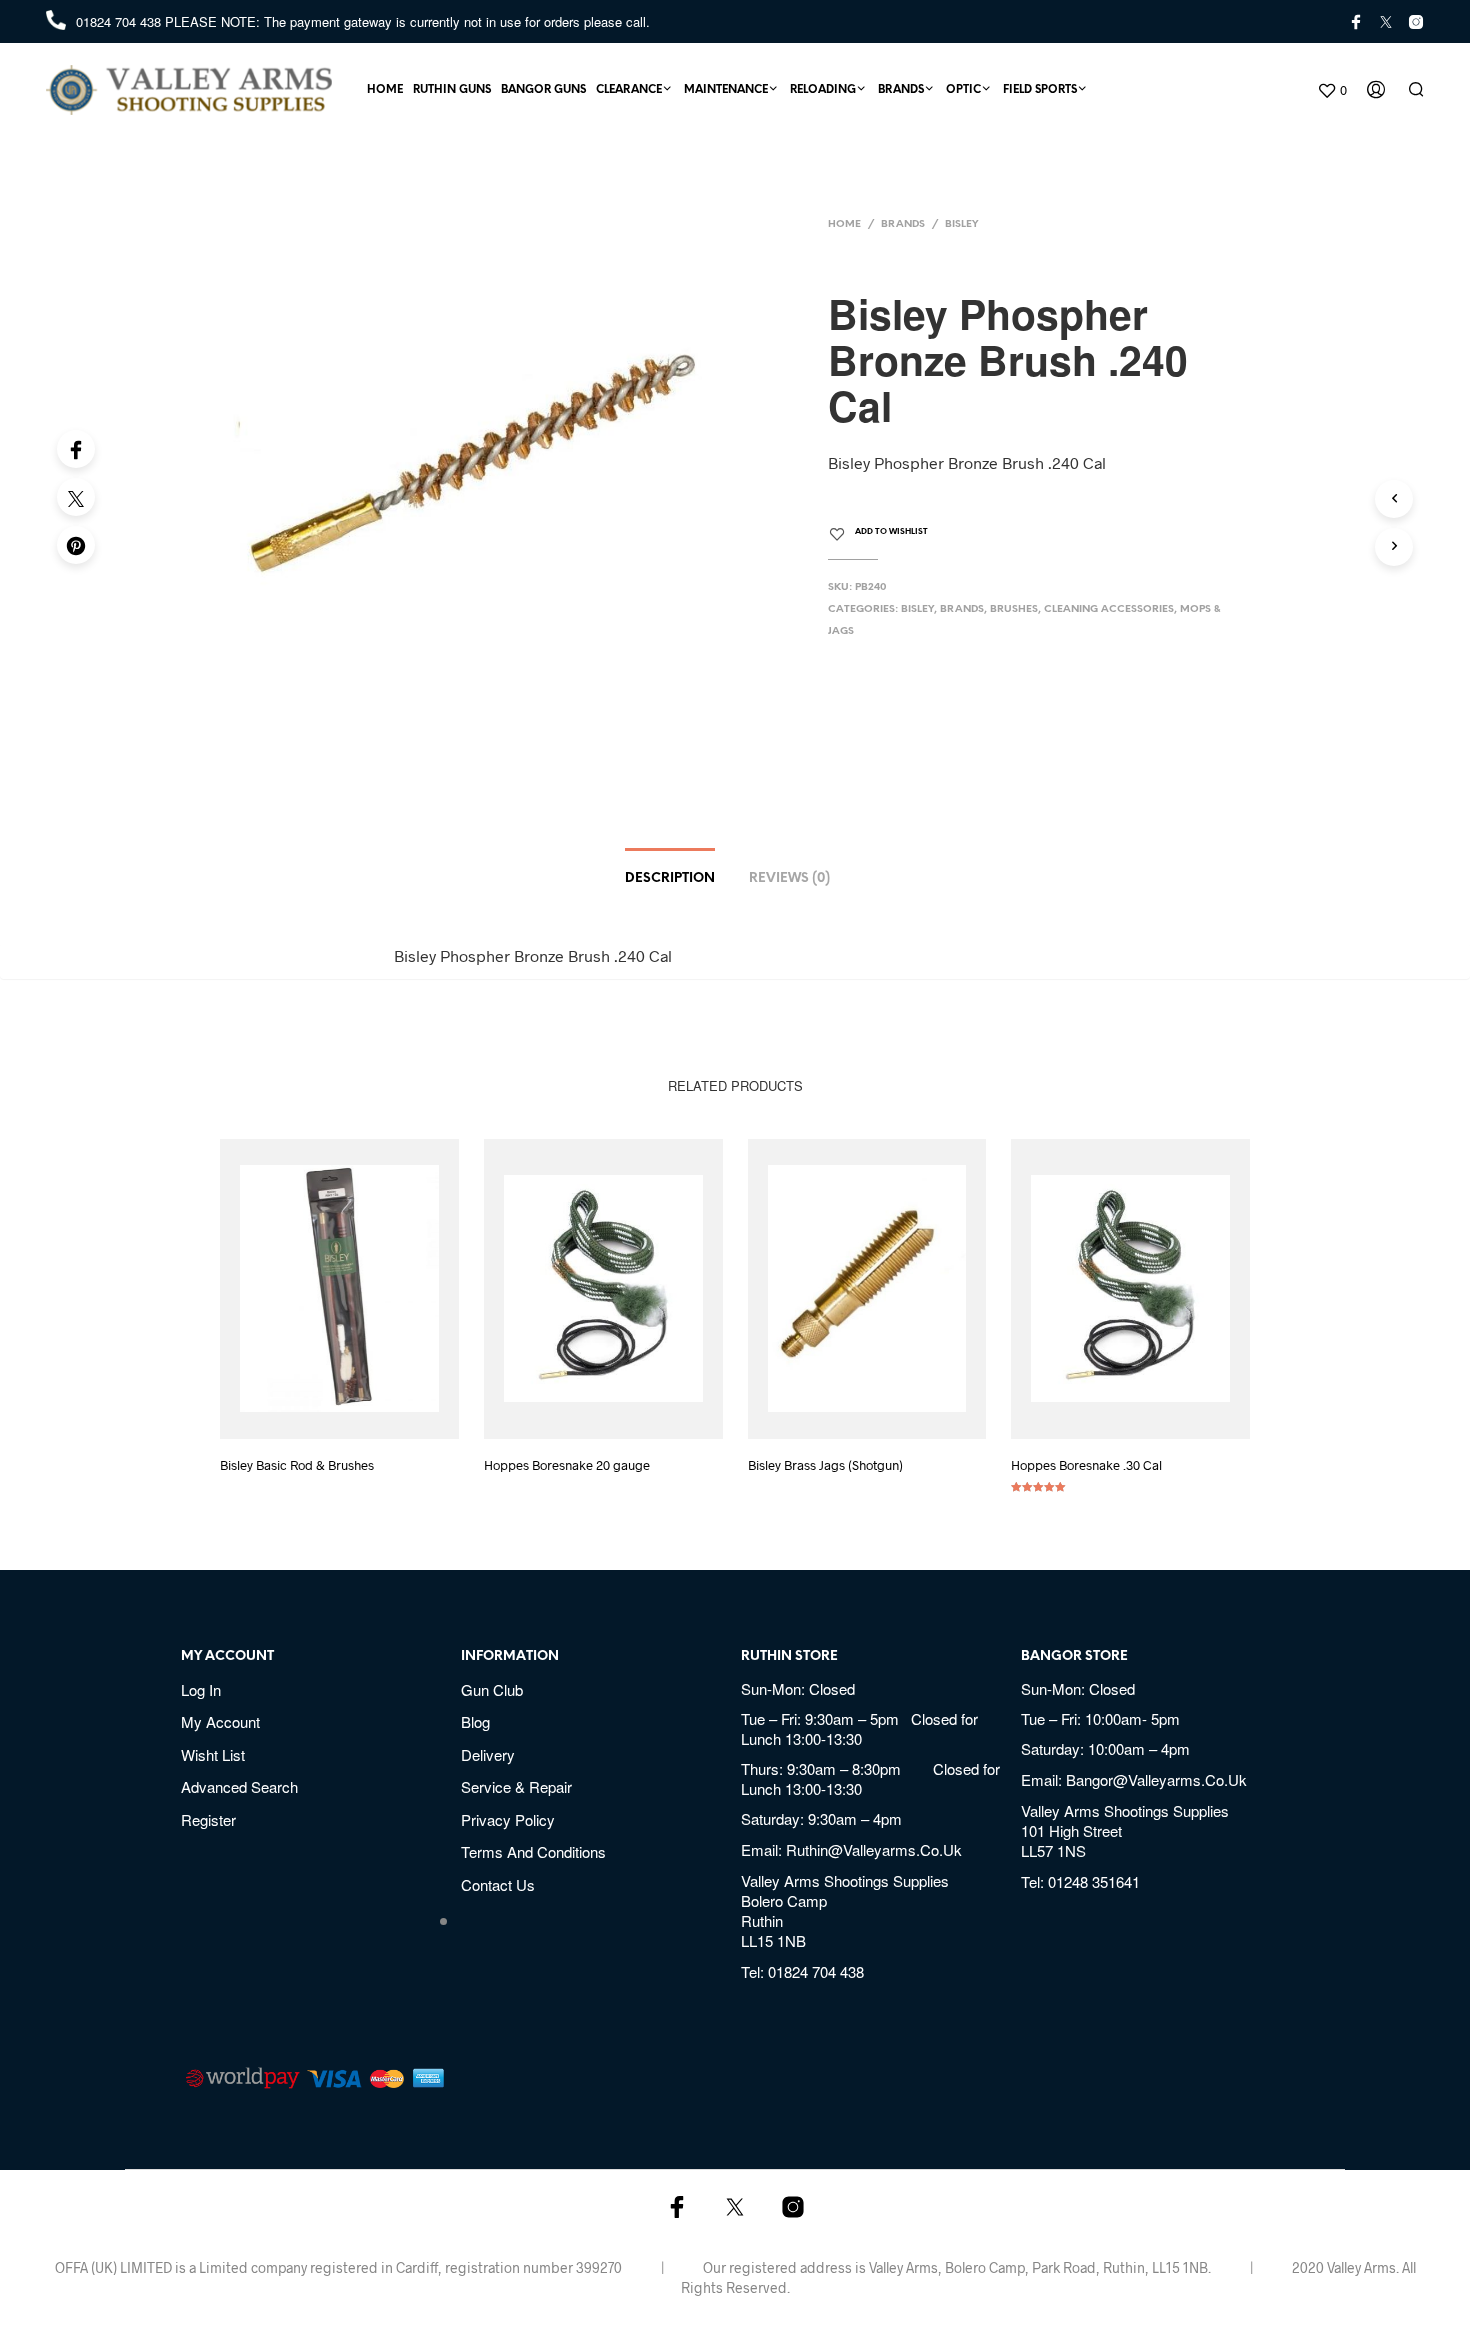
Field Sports (1040, 90)
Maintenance (726, 90)
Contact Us (498, 1884)
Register (208, 1819)
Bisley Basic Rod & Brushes (297, 1465)
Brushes (1014, 609)
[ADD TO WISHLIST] (358, 1412)
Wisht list (213, 1754)
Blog (475, 1721)
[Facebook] (76, 449)
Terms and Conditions (533, 1851)
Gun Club (492, 1689)
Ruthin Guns (452, 90)
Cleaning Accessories (1109, 609)
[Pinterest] (76, 545)
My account (220, 1721)
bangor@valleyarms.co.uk (1156, 1779)
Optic (963, 90)
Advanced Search (239, 1786)
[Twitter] (76, 497)
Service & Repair (516, 1786)
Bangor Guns (543, 90)
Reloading (823, 90)
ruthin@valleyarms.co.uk (874, 1849)
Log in (201, 1689)
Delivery (488, 1754)
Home (385, 90)
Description (670, 878)
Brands (901, 90)
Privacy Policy (508, 1819)
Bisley (962, 224)
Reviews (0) (789, 878)
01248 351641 (1094, 1881)
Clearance (629, 90)
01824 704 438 (120, 21)
